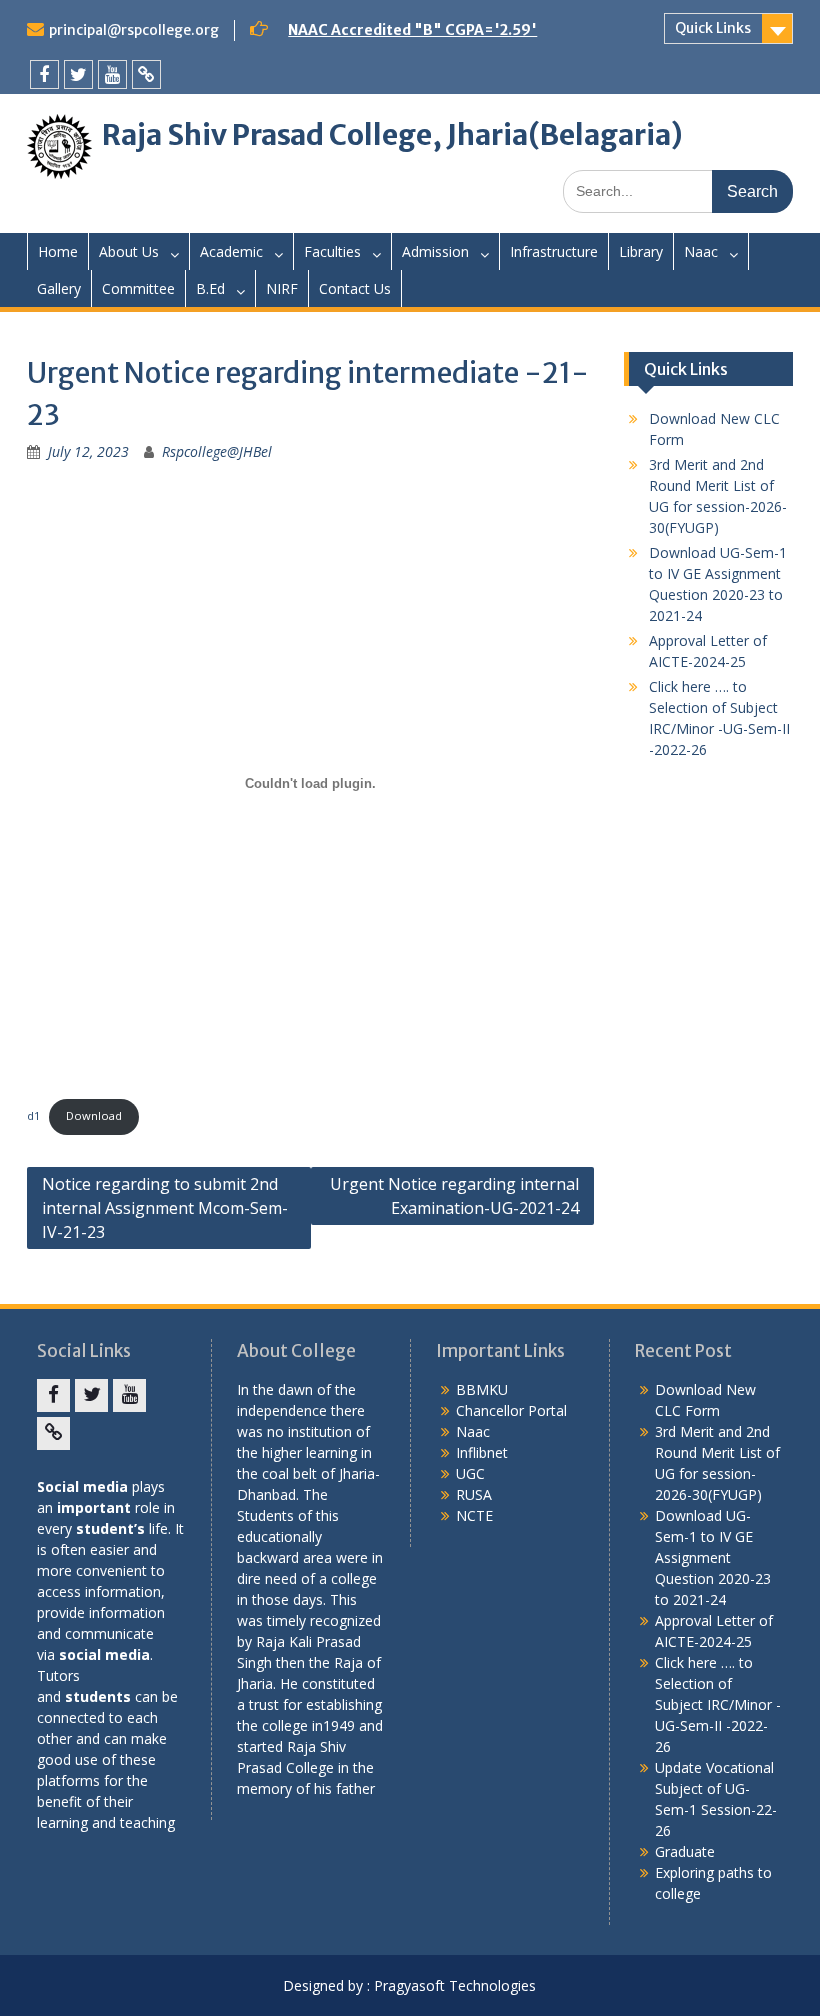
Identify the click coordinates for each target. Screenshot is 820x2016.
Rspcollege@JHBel (217, 451)
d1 (33, 1115)
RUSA (474, 1494)
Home (58, 251)
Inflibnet (482, 1452)
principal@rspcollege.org (134, 30)
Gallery (59, 288)
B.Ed (210, 288)
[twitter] (78, 74)
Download (94, 1115)
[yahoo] (146, 74)
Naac (701, 251)
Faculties (332, 251)
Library (641, 251)
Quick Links (713, 28)
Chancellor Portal (511, 1410)
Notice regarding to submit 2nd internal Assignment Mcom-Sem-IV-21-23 (165, 1208)
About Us (129, 251)
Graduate (685, 1851)
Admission (435, 251)
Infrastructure (554, 251)
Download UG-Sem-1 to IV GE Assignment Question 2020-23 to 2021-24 (713, 1557)
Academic (231, 251)
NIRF (282, 288)
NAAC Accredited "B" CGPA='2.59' (412, 30)
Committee (138, 288)
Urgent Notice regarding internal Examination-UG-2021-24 (454, 1196)
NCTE (474, 1515)
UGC (470, 1473)
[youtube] (112, 74)
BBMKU (482, 1389)
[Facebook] (44, 74)
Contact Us (355, 288)
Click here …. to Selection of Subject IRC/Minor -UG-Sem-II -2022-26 (718, 1704)
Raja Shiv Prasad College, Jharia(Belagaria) (392, 135)
